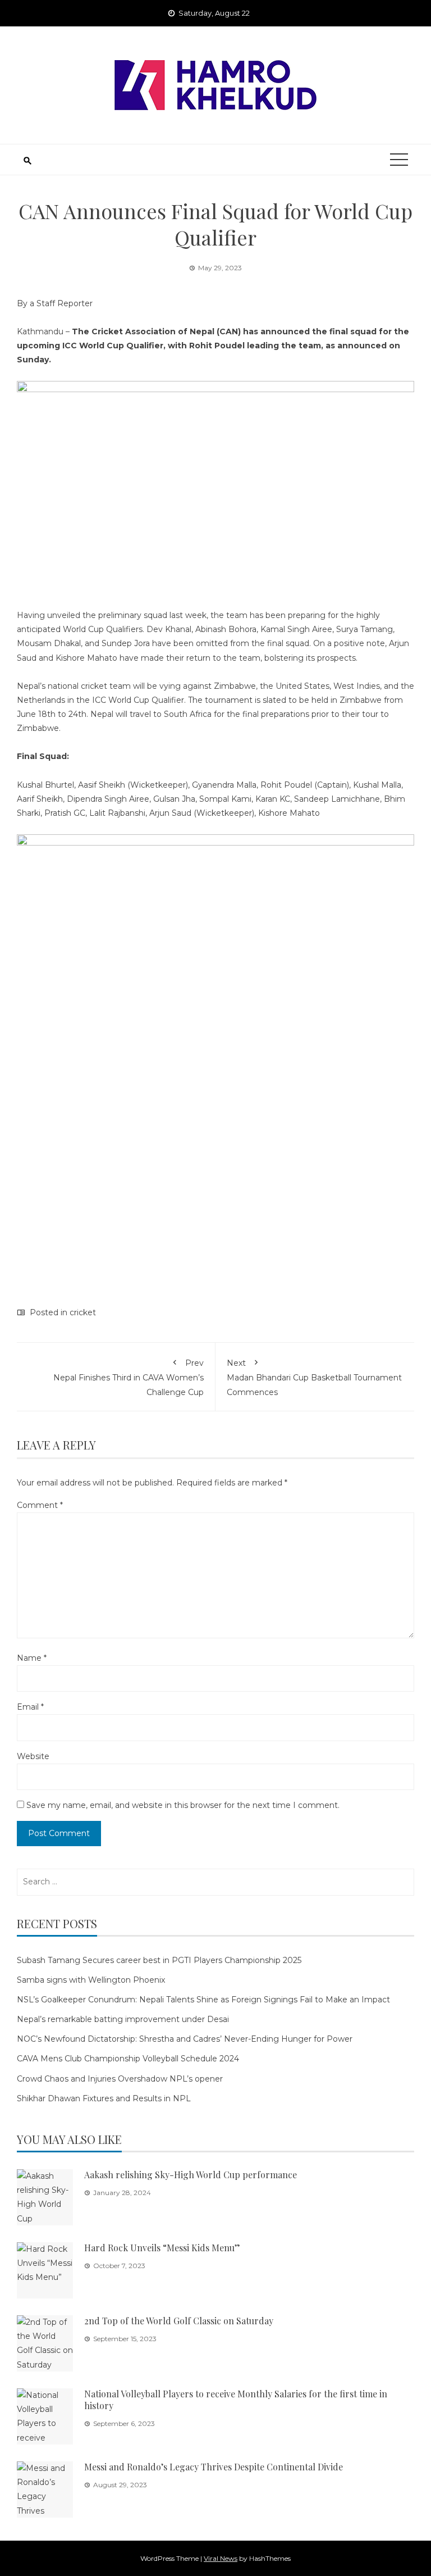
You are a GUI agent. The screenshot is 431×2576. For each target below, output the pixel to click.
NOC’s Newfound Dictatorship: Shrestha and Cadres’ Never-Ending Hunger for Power (185, 2039)
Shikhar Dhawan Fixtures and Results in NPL (104, 2098)
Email (30, 1707)
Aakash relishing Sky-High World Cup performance (191, 2175)
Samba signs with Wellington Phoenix (91, 1980)
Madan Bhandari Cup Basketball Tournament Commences (314, 1377)
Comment (40, 1505)
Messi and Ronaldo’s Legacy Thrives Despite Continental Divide (214, 2467)
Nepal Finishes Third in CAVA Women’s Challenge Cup (129, 1377)
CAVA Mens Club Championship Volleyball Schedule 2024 (128, 2059)
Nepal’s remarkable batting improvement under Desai (123, 2019)
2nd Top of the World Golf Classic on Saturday (179, 2321)
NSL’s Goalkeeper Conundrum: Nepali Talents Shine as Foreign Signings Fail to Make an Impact (203, 2000)
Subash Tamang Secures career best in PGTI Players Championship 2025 (159, 1960)
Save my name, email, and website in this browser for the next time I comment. (183, 1805)
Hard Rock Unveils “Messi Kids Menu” (162, 2248)
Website (33, 1756)
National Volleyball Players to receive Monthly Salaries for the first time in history (236, 2400)
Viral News (221, 2558)
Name (32, 1658)
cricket (83, 1312)
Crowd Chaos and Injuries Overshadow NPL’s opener (120, 2079)
